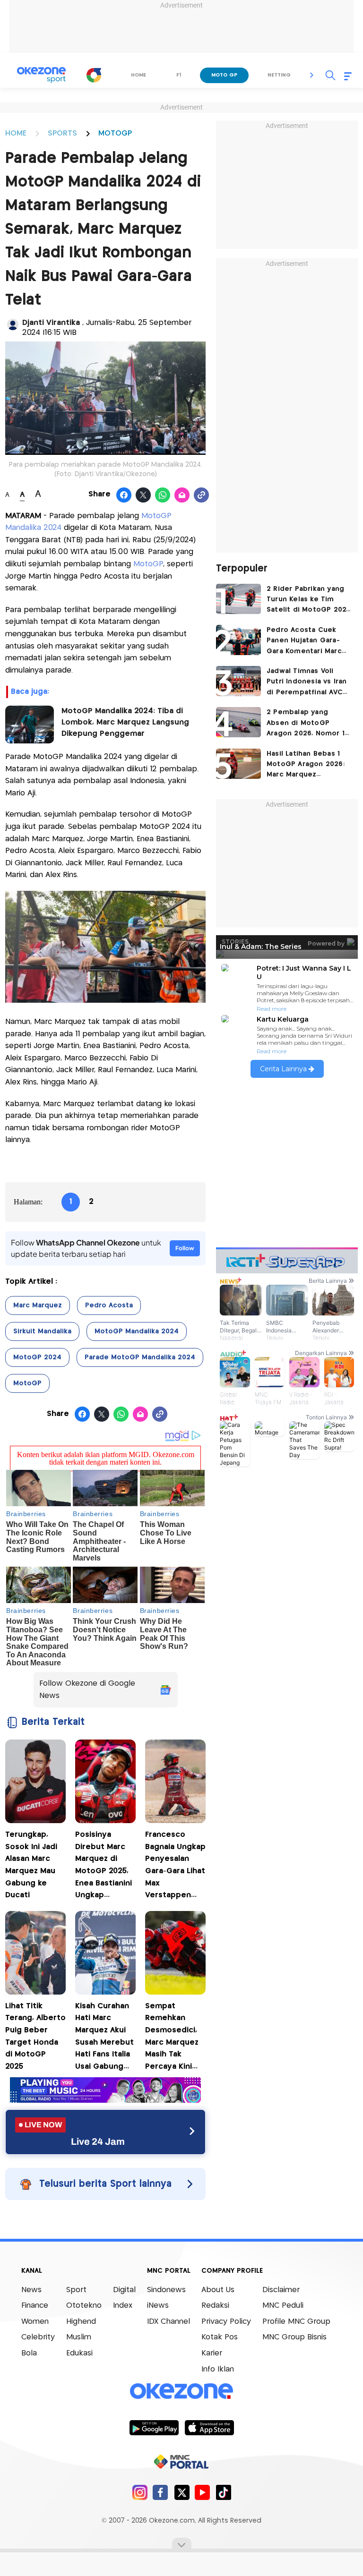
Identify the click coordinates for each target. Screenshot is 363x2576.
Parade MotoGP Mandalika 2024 (140, 1357)
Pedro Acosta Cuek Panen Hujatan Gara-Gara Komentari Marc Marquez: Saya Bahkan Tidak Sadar (305, 642)
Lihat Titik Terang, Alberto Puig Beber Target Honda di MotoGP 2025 (35, 2036)
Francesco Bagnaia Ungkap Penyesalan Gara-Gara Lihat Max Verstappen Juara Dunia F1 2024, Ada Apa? (175, 1866)
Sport (76, 2290)
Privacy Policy (226, 2322)
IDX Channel (169, 2322)
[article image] (238, 599)
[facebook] (160, 2492)
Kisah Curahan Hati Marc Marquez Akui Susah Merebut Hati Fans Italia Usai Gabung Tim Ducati (104, 2038)
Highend (81, 2322)
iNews (158, 2306)
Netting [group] (279, 75)
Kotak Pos (220, 2337)
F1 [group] (179, 75)
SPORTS (62, 133)
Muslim (79, 2337)
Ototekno (84, 2306)
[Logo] (94, 75)
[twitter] (182, 2492)
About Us (218, 2290)
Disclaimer (281, 2290)
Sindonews (166, 2290)
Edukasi (79, 2353)
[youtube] (203, 2492)
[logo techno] (41, 75)
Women (35, 2322)
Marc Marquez (38, 1305)
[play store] (154, 2427)
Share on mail (182, 495)
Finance (35, 2306)
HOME (16, 133)
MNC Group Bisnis (294, 2337)
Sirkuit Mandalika (42, 1331)
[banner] (105, 2100)
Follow (185, 1248)
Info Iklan (218, 2369)
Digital (124, 2290)
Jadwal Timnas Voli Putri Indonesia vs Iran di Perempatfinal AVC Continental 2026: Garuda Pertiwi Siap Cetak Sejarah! (307, 683)
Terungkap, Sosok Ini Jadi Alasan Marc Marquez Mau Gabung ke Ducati (31, 1865)
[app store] (209, 2427)
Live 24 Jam (98, 2141)
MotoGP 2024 (37, 1357)
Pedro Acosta (109, 1305)
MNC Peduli (283, 2306)
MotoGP (148, 564)
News (31, 2290)
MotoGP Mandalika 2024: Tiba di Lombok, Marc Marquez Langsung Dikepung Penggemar (125, 722)
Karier (212, 2353)
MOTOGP (115, 133)
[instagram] (140, 2492)
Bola (29, 2353)
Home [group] (138, 75)
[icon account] (13, 324)
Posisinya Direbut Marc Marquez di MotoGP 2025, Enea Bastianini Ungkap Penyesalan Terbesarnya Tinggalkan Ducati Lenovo (104, 1866)
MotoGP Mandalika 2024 (137, 1331)
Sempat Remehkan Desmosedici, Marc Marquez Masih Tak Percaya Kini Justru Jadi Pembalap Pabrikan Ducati (175, 2038)
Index (123, 2306)
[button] (312, 75)
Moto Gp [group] (224, 75)
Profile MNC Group (296, 2322)
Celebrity (38, 2337)
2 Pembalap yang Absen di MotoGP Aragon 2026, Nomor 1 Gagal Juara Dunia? (306, 724)
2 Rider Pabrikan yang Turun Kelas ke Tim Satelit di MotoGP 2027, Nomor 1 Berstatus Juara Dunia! (309, 601)
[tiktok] (223, 2492)
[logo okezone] (181, 2391)
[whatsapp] (163, 495)
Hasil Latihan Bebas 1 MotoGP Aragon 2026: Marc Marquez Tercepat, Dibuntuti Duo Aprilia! (306, 765)
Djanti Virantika (52, 323)
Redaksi (215, 2306)
